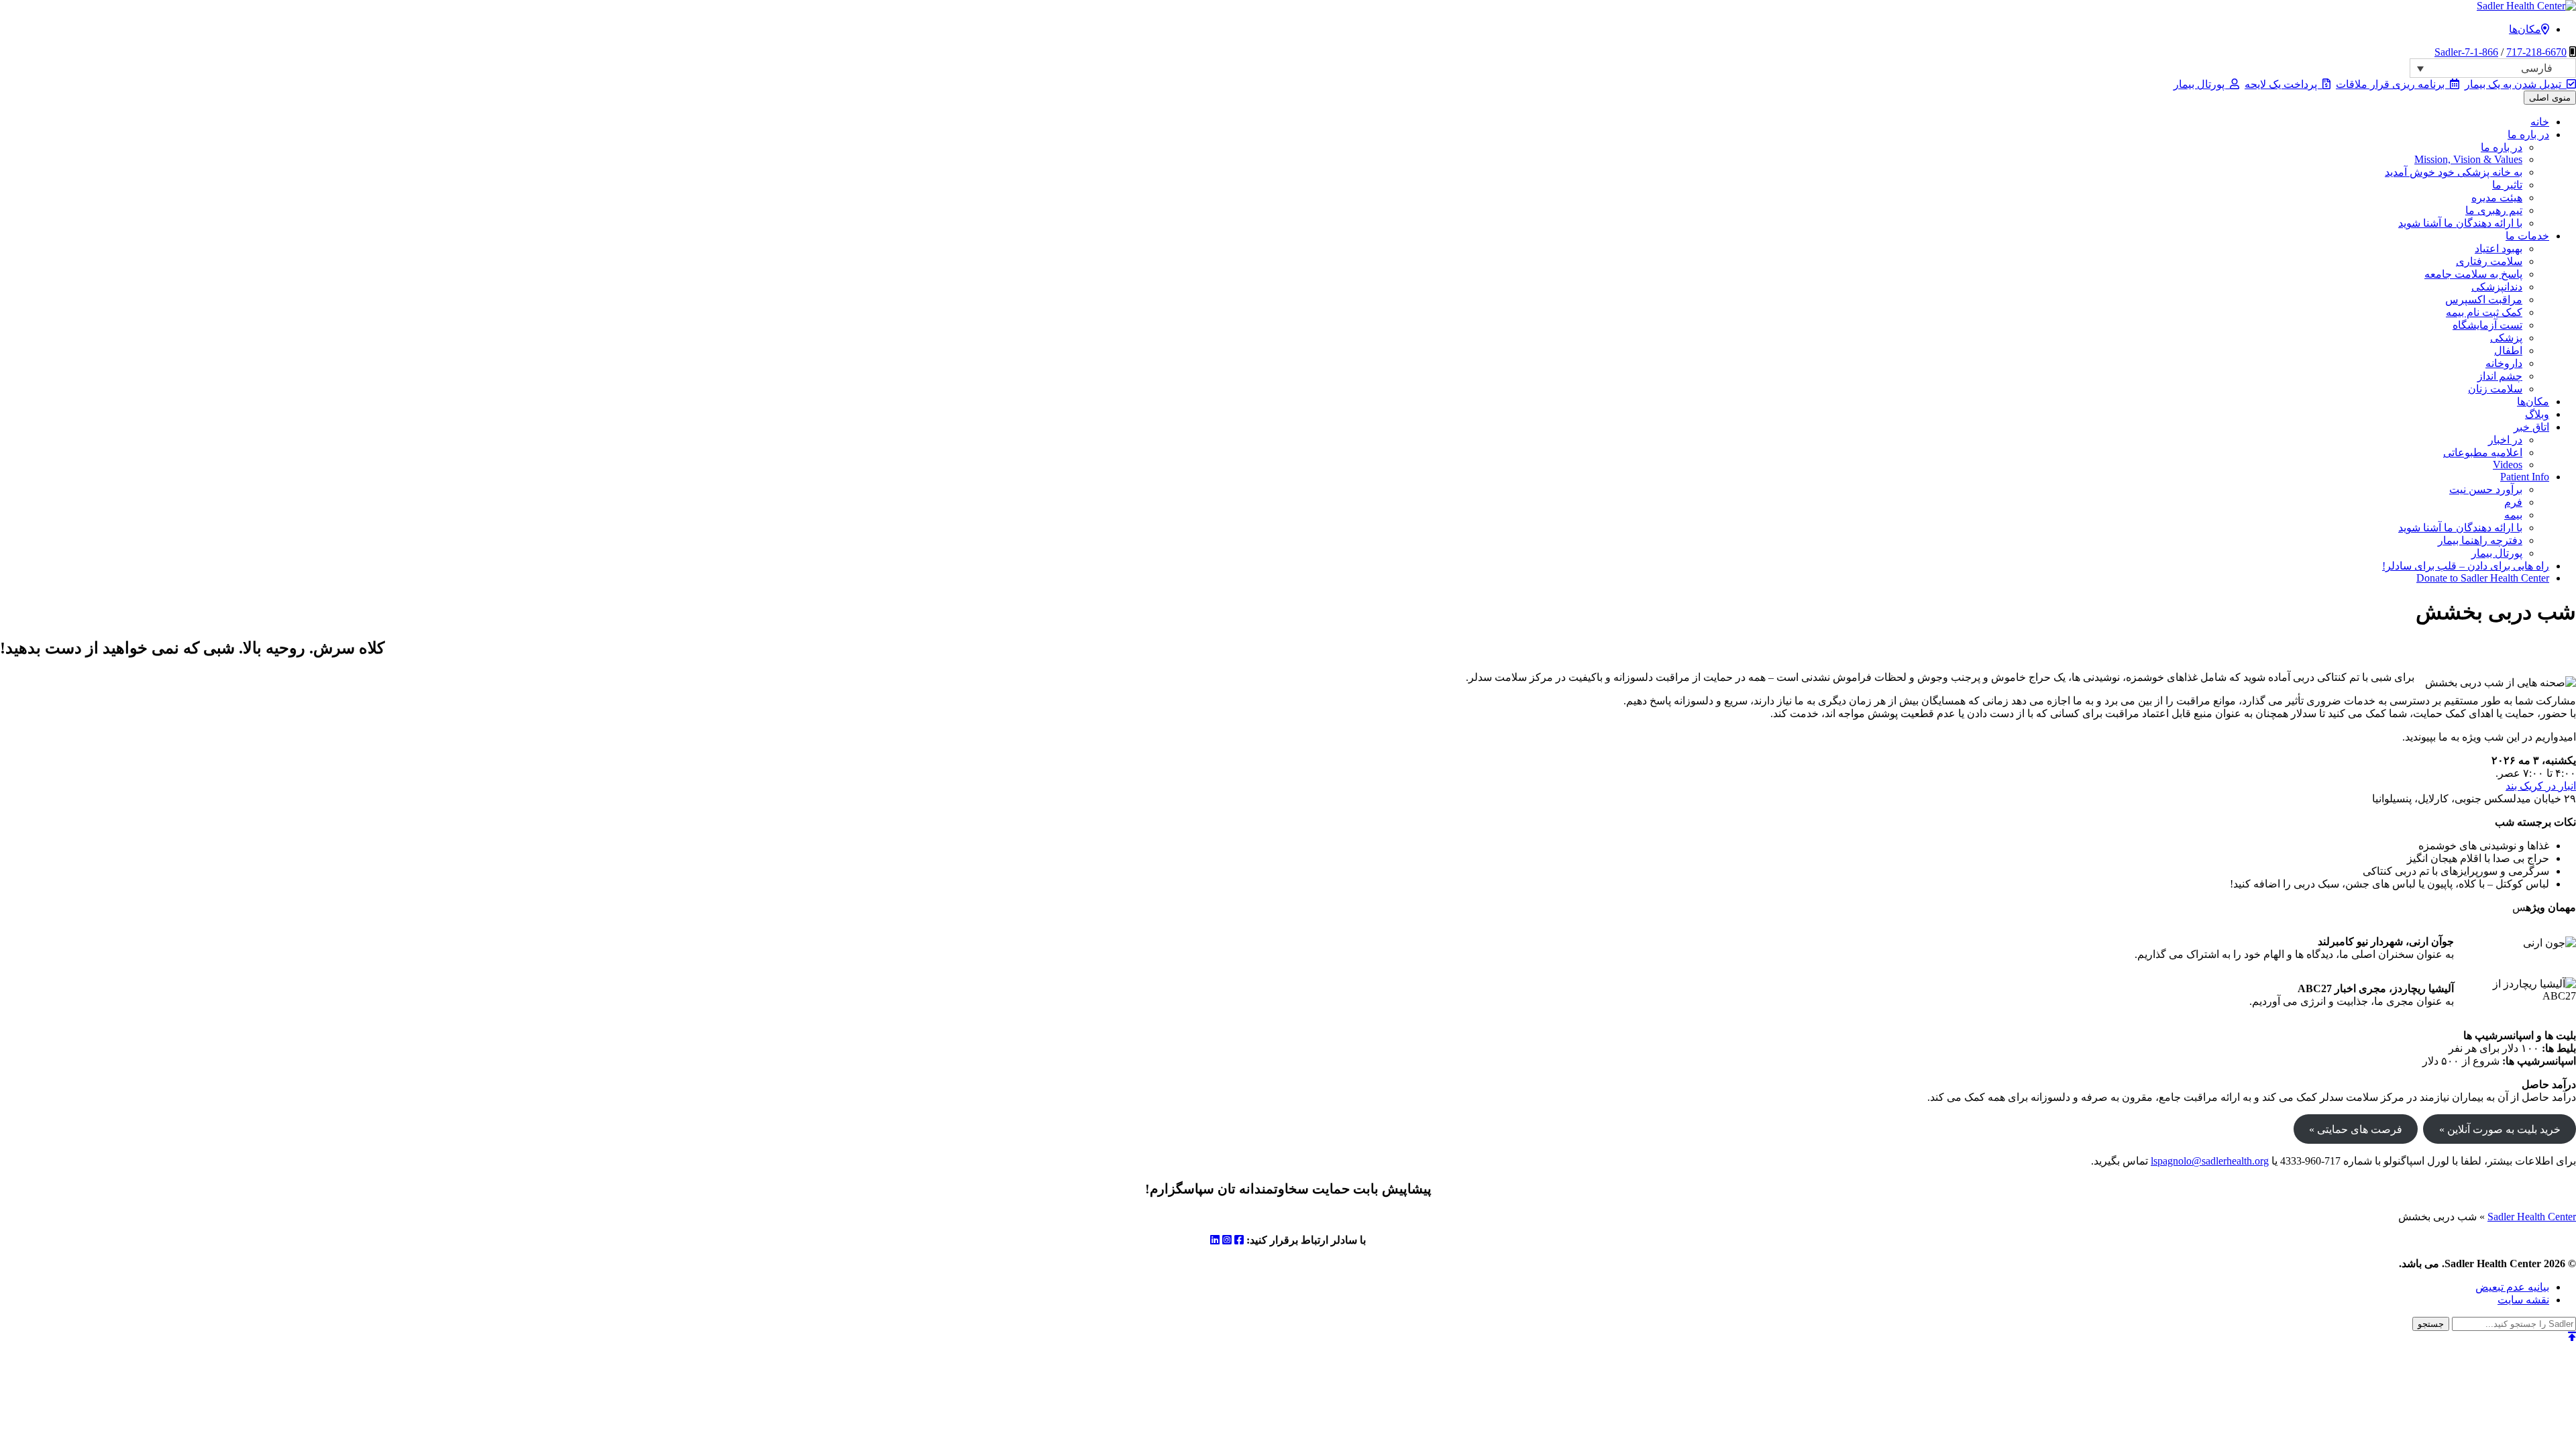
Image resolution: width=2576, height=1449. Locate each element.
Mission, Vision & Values (2468, 159)
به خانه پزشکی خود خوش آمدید (2454, 172)
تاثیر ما (2507, 185)
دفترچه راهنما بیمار (2480, 540)
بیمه (2513, 515)
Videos (2508, 465)
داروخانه (2504, 363)
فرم (2513, 502)
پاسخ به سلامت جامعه (2473, 274)
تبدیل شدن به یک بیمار (2516, 84)
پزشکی (2506, 338)
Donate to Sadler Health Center (2483, 578)
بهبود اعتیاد (2499, 249)
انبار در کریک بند (2541, 786)
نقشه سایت (2523, 1300)
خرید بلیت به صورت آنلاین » (2500, 1129)
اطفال (2508, 351)
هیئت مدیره (2497, 198)
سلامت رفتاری (2489, 261)
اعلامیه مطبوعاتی (2483, 452)
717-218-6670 (2536, 52)
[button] (2493, 68)
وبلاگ (2537, 414)
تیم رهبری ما (2494, 210)
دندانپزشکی (2497, 287)
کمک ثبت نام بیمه (2484, 312)
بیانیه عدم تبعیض (2512, 1287)
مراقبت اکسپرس (2484, 300)
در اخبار (2505, 440)
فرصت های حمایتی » (2356, 1129)
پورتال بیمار (2202, 84)
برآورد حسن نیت (2486, 489)
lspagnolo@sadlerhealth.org (2210, 1161)
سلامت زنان (2495, 389)
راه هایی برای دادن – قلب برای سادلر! (2466, 566)
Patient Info (2525, 477)
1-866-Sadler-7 (2466, 52)
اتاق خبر (2531, 427)
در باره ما (2528, 135)
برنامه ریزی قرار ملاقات (2393, 84)
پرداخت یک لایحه (2284, 84)
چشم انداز (2500, 376)
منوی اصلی (2550, 98)
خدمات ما (2527, 236)
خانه (2540, 122)
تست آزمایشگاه (2487, 325)
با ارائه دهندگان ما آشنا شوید (2460, 223)
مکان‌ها (2525, 29)
